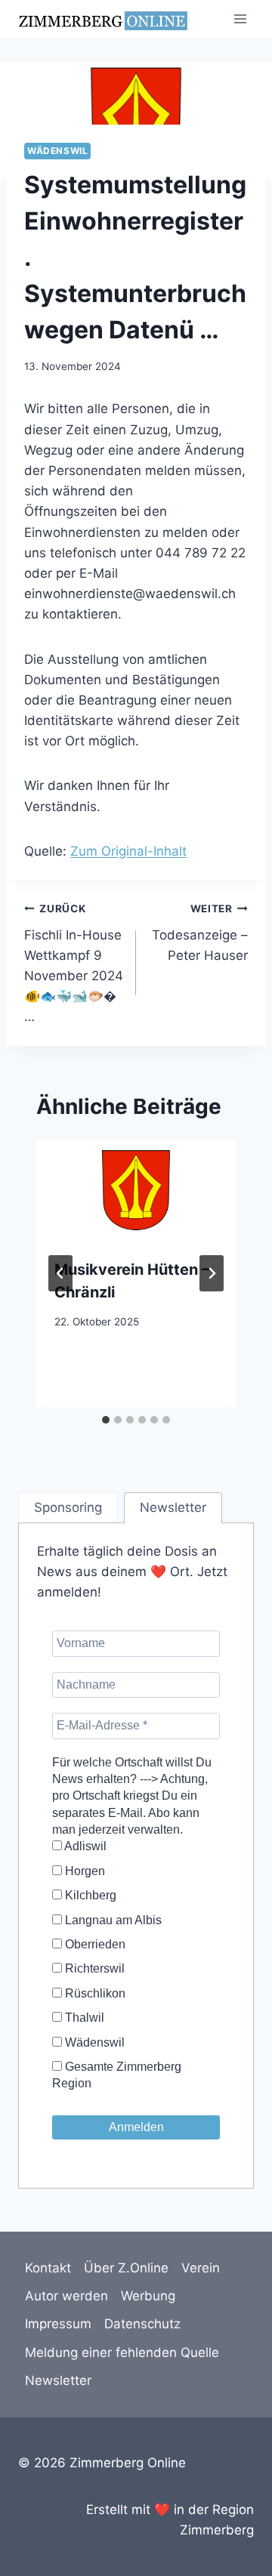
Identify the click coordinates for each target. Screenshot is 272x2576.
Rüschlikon (94, 1993)
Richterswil (93, 1968)
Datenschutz (142, 2324)
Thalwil (83, 2018)
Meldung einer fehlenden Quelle (122, 2352)
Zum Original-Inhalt (128, 851)
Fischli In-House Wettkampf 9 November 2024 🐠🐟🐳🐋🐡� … (74, 963)
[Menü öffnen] (240, 19)
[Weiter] (212, 1273)
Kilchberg (89, 1895)
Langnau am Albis (112, 1920)
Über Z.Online (126, 2268)
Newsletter (58, 2380)
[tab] (106, 1420)
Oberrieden (94, 1944)
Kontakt (48, 2268)
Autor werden (66, 2296)
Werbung (148, 2296)
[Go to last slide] (60, 1273)
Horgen (83, 1871)
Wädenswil (57, 151)
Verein (201, 2268)
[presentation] (136, 1190)
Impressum (58, 2324)
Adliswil (84, 1846)
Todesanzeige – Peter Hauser (200, 933)
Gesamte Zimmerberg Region (117, 2075)
